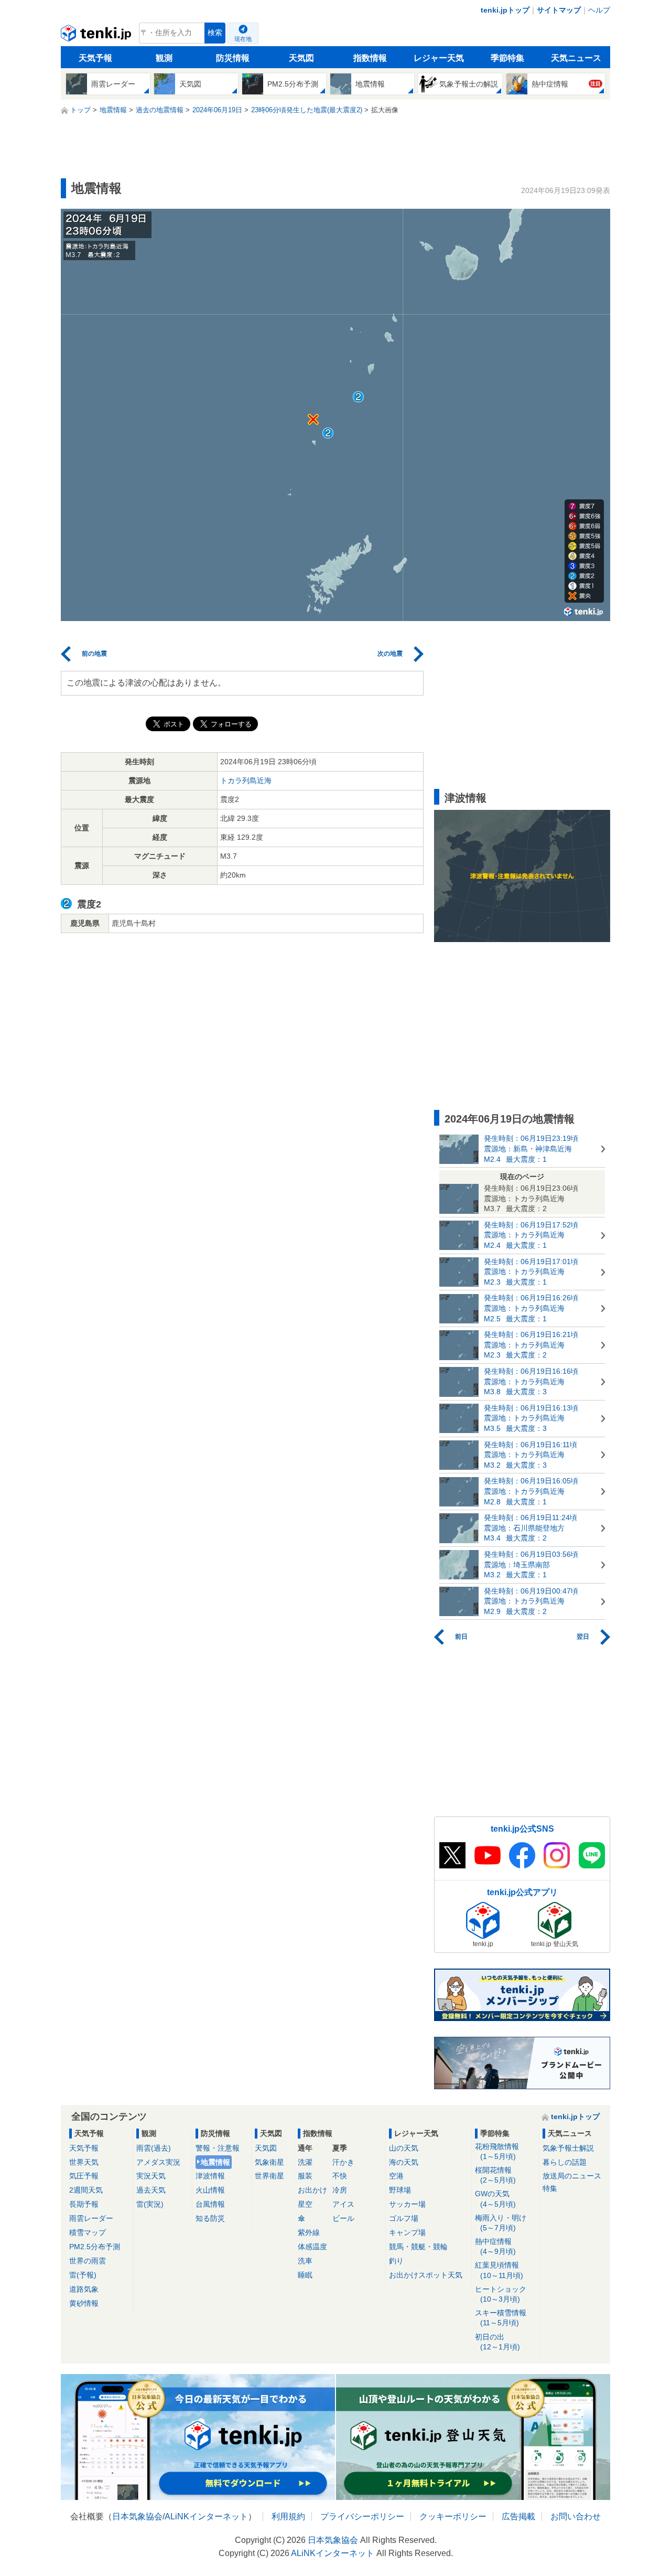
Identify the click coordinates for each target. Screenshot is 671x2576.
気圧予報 (84, 2176)
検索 (215, 33)
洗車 (305, 2261)
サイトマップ (559, 10)
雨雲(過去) (154, 2148)
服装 (305, 2176)
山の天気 (404, 2148)
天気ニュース (576, 58)
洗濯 (305, 2162)
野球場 (400, 2190)
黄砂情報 (84, 2303)
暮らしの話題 (565, 2162)
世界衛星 (269, 2176)
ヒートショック (501, 2294)
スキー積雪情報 (501, 2318)
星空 (305, 2204)
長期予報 (84, 2204)
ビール (343, 2218)
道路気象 (84, 2289)
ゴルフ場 (404, 2218)
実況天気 (151, 2176)
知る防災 (210, 2218)
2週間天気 (86, 2190)
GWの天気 (495, 2199)
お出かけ (312, 2190)
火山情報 (210, 2190)
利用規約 (288, 2516)
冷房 (340, 2190)
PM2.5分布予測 (95, 2247)
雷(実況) (150, 2204)
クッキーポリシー (453, 2516)
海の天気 (404, 2162)
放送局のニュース (572, 2176)
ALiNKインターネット (206, 2516)
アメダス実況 (158, 2162)
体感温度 (312, 2247)
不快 (340, 2176)
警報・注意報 (218, 2148)
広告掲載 (518, 2516)
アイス (343, 2204)
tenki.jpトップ (505, 10)
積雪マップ (88, 2232)
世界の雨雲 (88, 2261)
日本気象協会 (137, 2516)
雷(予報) (83, 2275)
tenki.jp (97, 36)
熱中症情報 (495, 2246)
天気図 (301, 58)
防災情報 (233, 58)
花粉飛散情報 (497, 2151)
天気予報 (95, 58)
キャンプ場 (407, 2232)
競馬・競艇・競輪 (418, 2247)
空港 (396, 2176)
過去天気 (151, 2190)
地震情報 (215, 2162)
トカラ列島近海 (246, 781)
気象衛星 (269, 2162)
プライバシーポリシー (362, 2516)
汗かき (343, 2162)
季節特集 (507, 58)
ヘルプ (599, 10)
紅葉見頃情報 (499, 2270)
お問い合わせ (576, 2516)
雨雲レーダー (91, 2218)
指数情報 (370, 58)
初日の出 (497, 2342)
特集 (550, 2188)
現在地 (243, 39)
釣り (396, 2261)
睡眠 (305, 2275)
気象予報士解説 (568, 2148)
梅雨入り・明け (501, 2223)
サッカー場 (407, 2204)
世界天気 (84, 2162)
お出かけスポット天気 (426, 2275)
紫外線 (309, 2232)
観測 (164, 58)
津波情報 (210, 2176)
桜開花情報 (495, 2175)
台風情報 (210, 2204)
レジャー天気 (439, 58)
